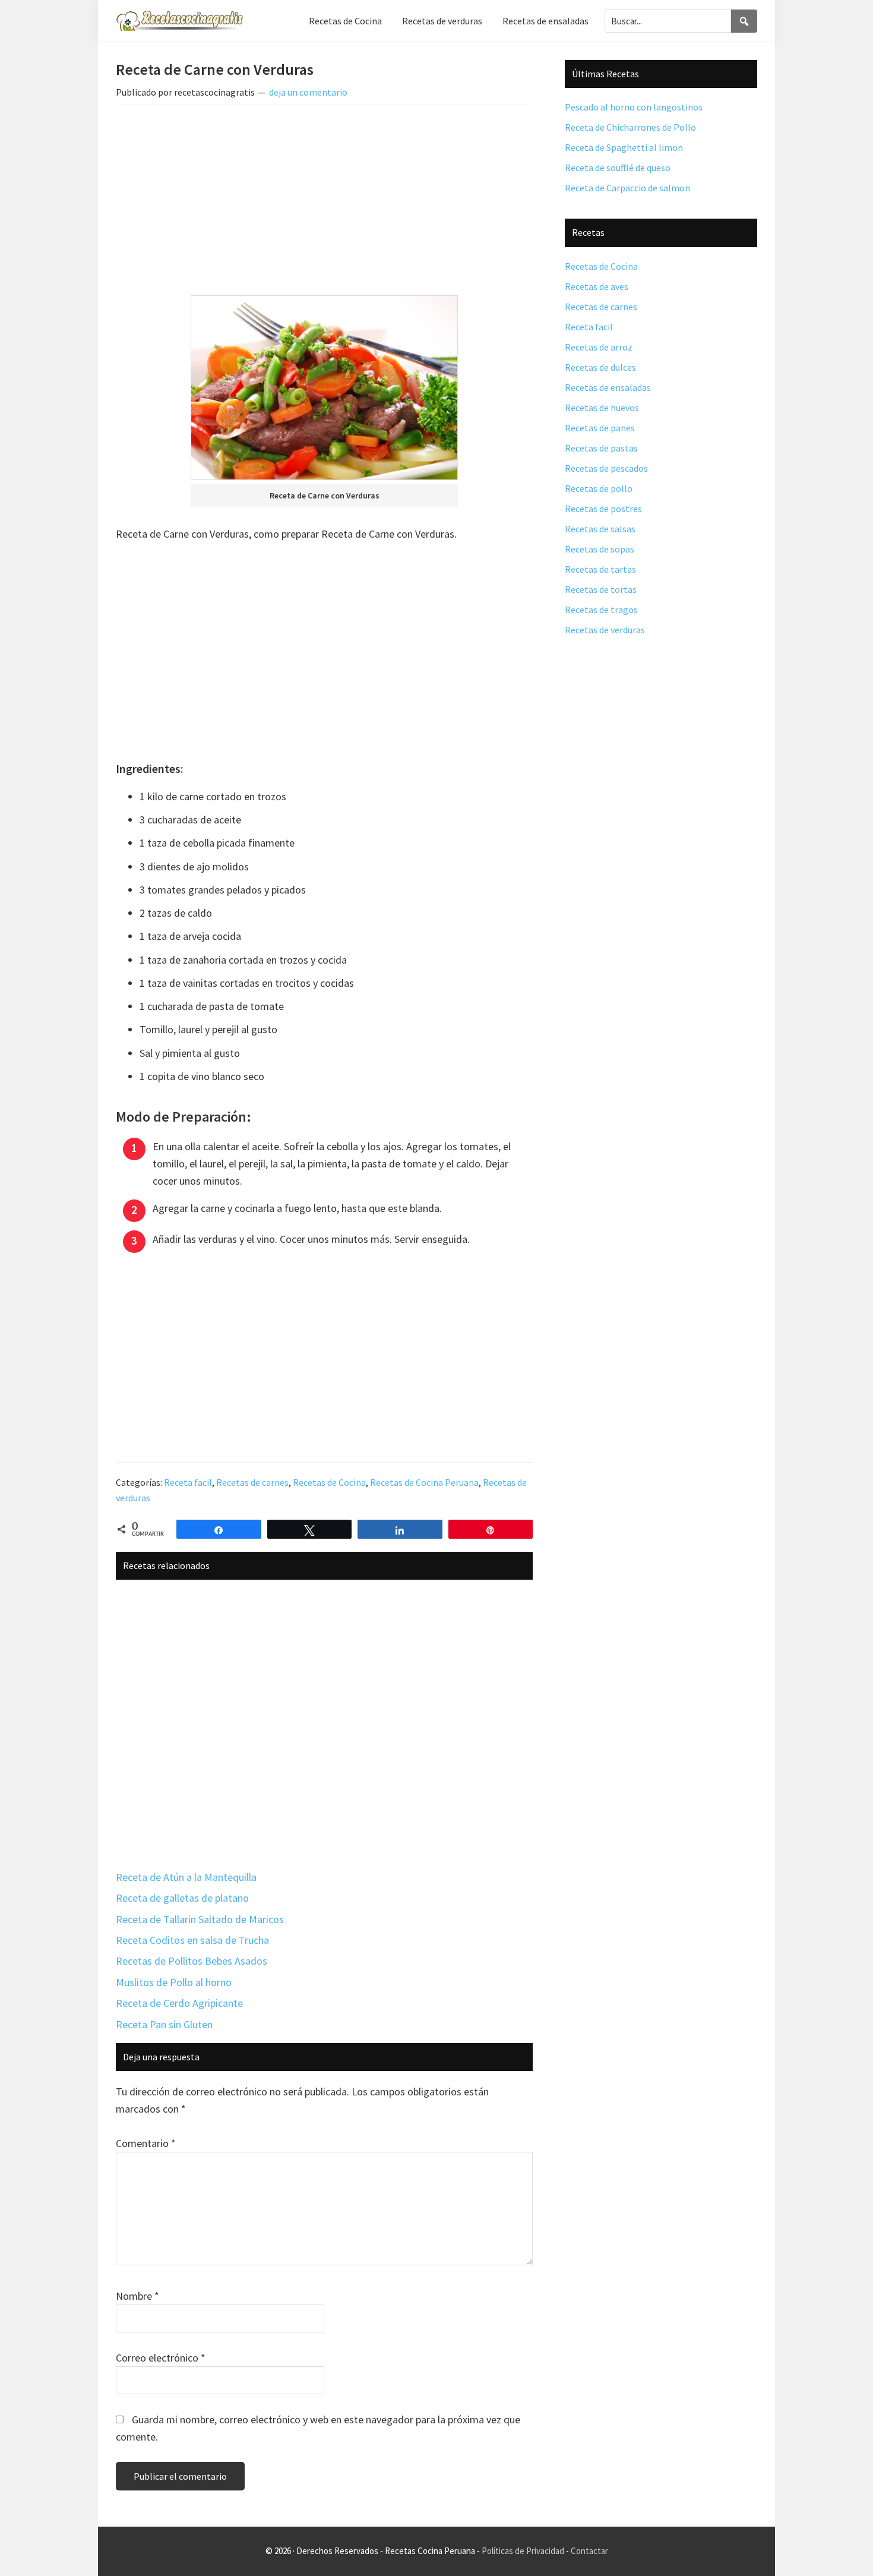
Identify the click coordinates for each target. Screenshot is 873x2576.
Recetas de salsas (600, 529)
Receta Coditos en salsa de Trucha (192, 1940)
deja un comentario (308, 92)
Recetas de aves (597, 286)
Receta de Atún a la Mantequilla (186, 1877)
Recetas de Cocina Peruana (424, 1482)
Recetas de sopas (600, 549)
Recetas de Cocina (329, 1482)
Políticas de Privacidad (523, 2551)
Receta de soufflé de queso (618, 168)
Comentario (146, 2143)
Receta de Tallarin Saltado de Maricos (200, 1919)
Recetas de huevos (602, 408)
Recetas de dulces (600, 367)
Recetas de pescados (606, 468)
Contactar (589, 2551)
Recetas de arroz (599, 347)
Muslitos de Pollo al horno (174, 1982)
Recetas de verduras (605, 630)
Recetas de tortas (601, 589)
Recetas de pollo (599, 488)
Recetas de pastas (601, 448)
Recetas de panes (600, 428)
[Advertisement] (324, 203)
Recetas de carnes (252, 1482)
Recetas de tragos (601, 610)
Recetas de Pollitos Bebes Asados (192, 1961)
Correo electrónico (161, 2358)
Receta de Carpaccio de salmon (627, 188)
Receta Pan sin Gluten (164, 2024)
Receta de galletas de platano (182, 1898)
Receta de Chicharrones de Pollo (630, 127)
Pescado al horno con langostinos (634, 107)
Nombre (137, 2296)
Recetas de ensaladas (608, 387)
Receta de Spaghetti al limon (624, 147)
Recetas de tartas (600, 569)
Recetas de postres (603, 509)
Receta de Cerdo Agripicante (179, 2003)
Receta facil (188, 1482)
